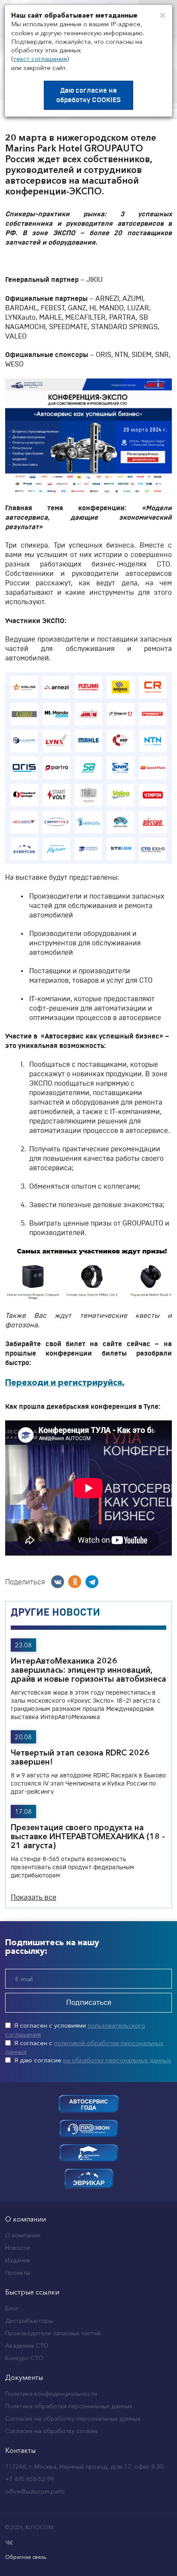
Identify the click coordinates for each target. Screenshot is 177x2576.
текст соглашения (40, 59)
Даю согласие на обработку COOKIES (88, 95)
